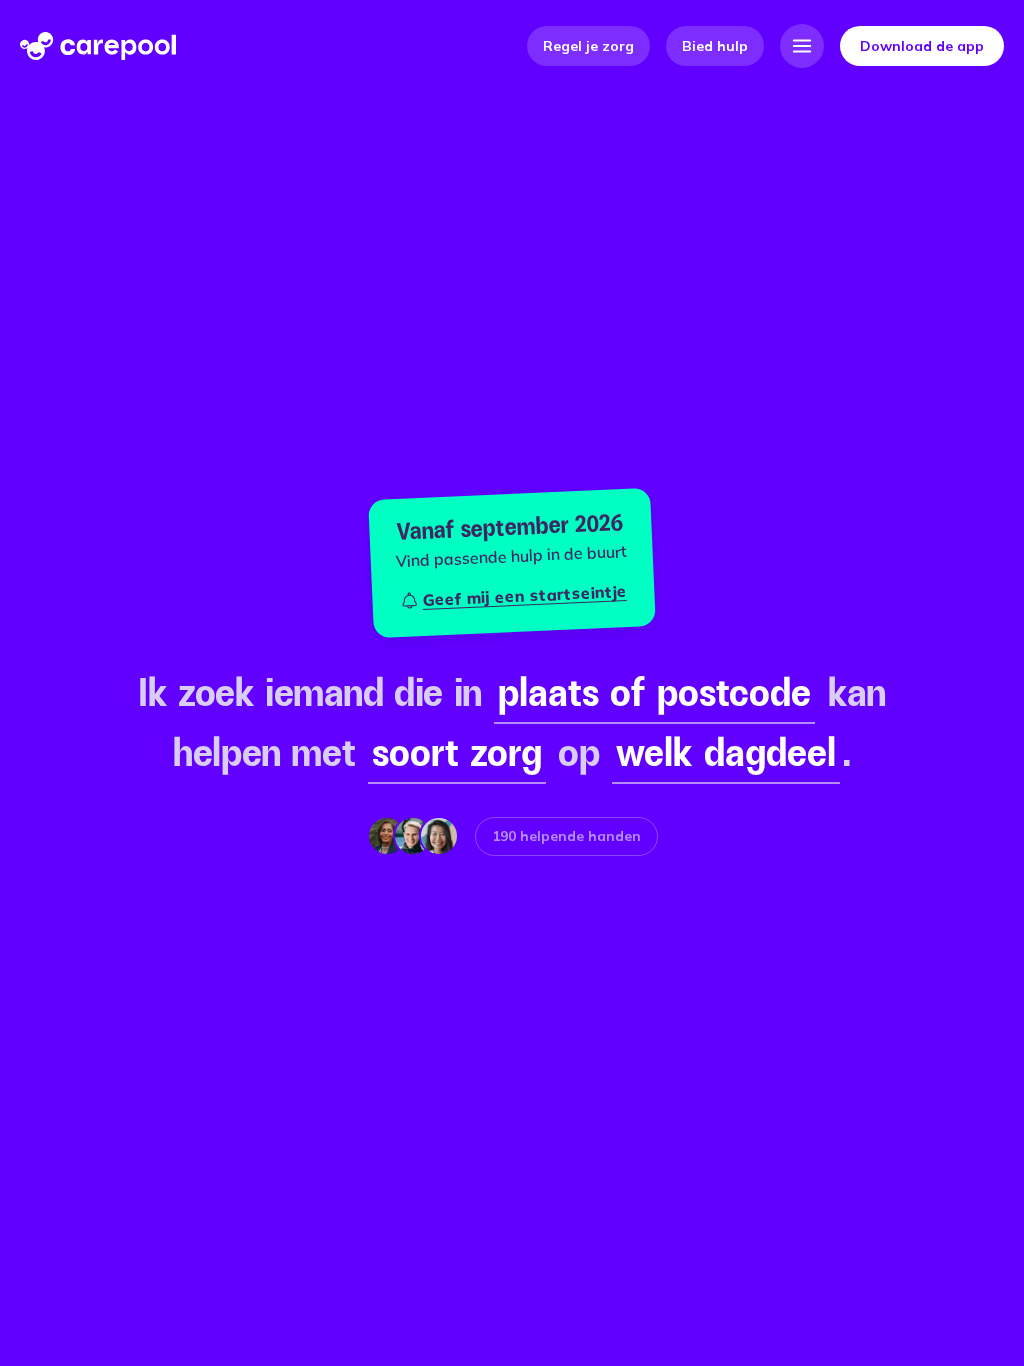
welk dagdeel (726, 752)
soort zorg (457, 752)
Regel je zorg (588, 46)
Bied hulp (715, 46)
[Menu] (802, 46)
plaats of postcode (654, 692)
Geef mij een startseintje (524, 595)
